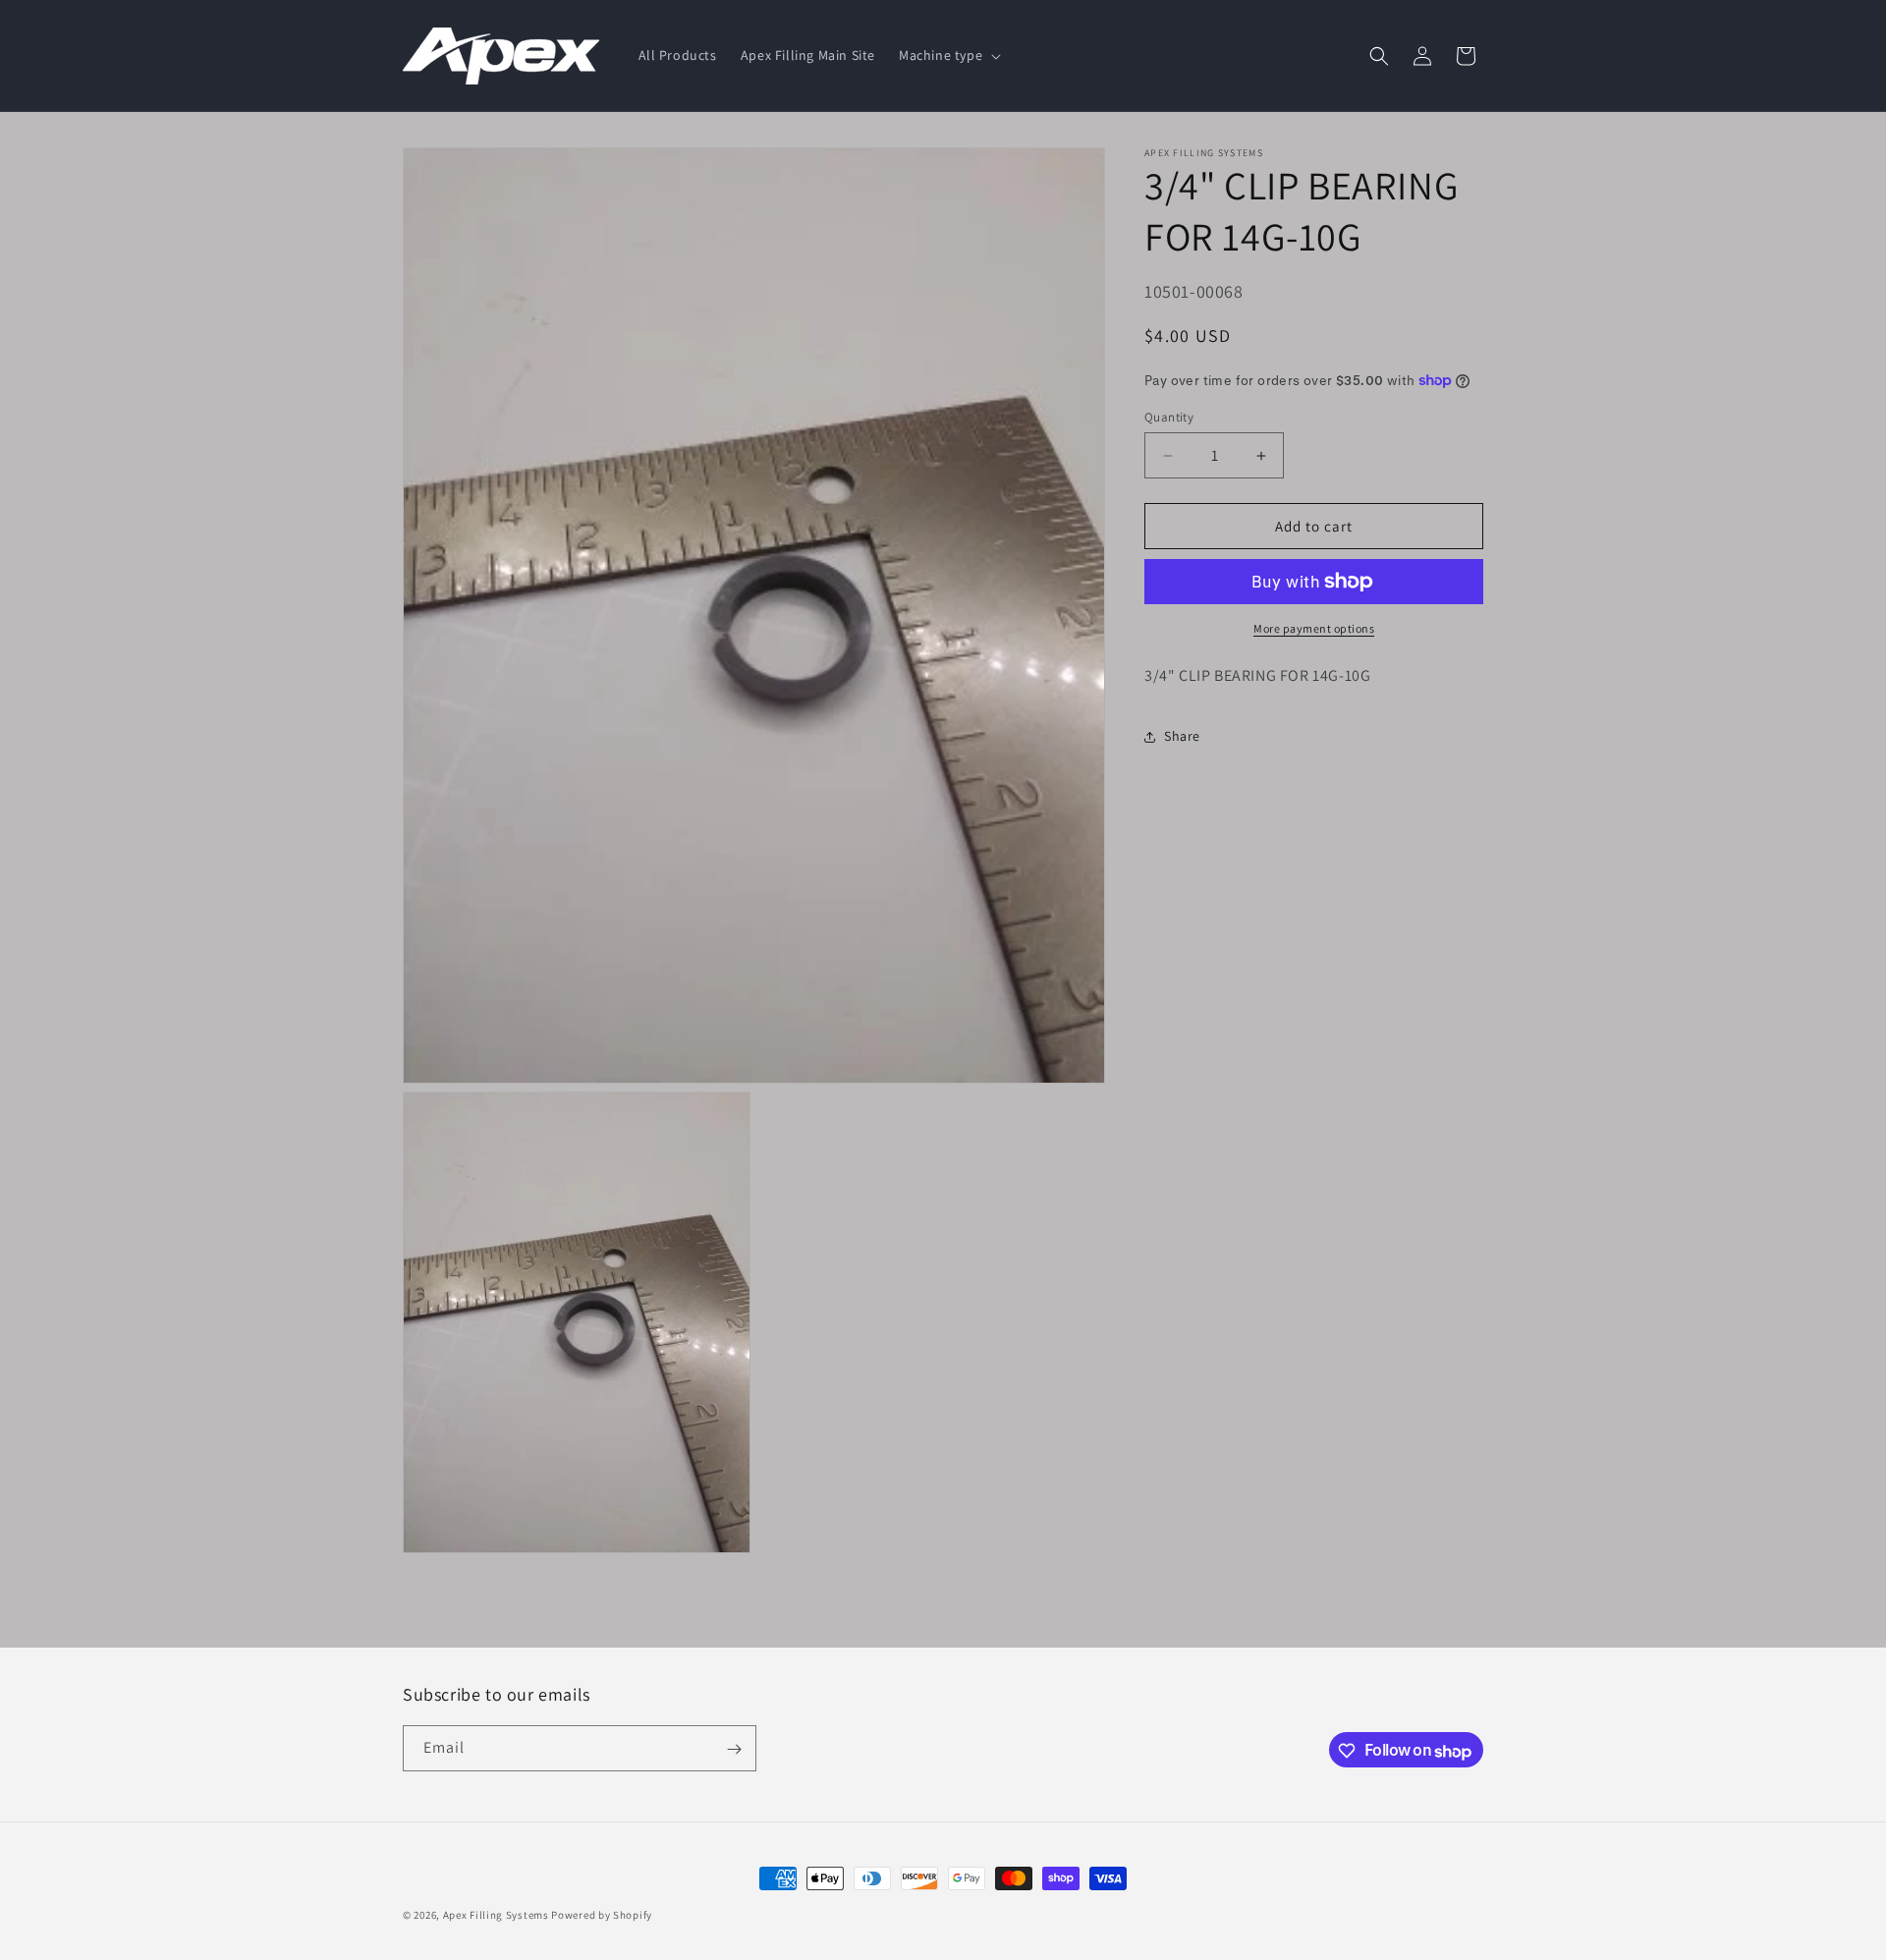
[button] (948, 55)
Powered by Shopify (602, 1915)
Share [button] (1182, 736)
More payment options (1314, 628)
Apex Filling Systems (496, 1915)
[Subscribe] (734, 1749)
